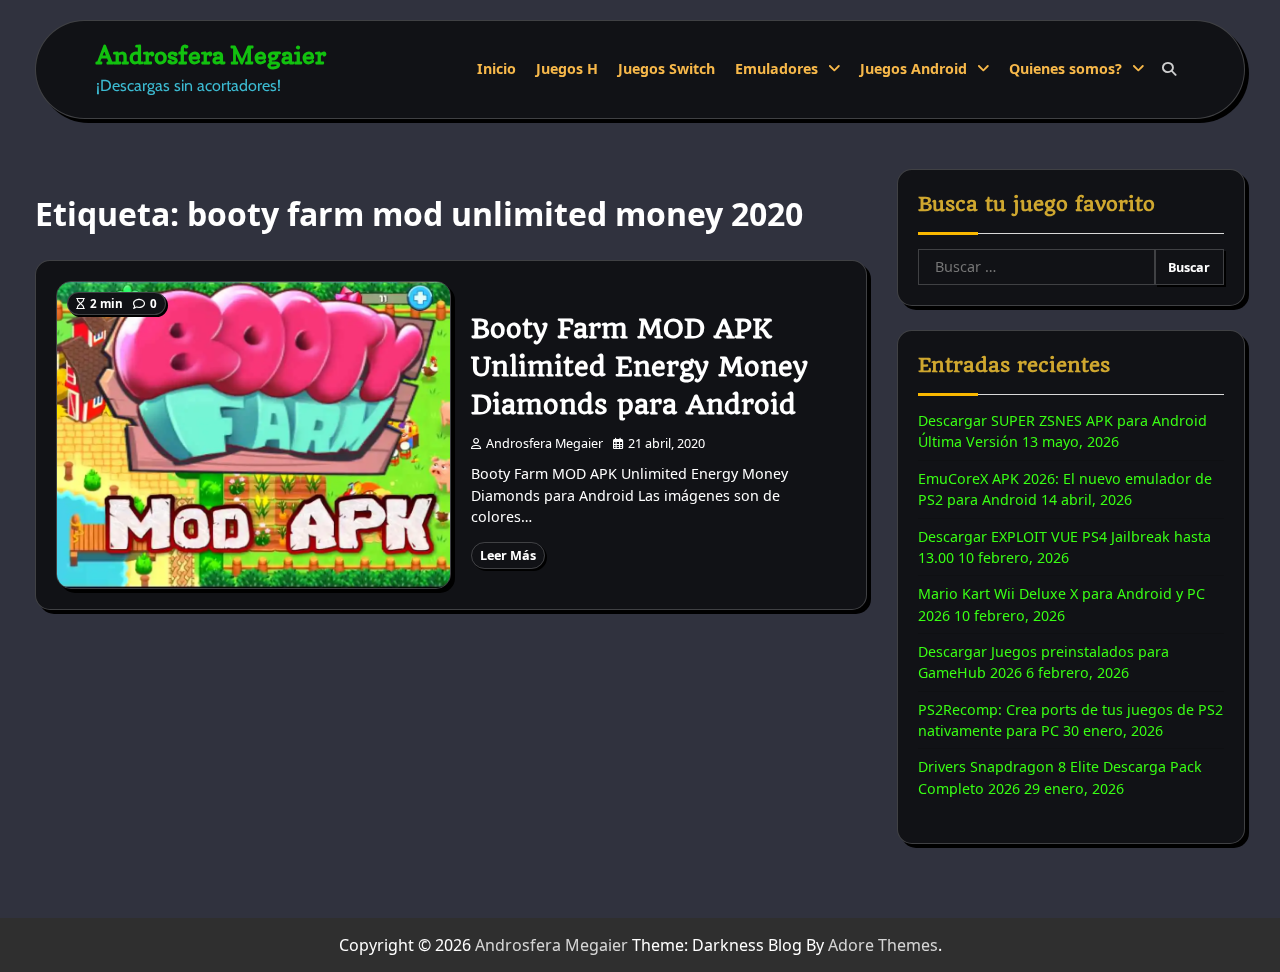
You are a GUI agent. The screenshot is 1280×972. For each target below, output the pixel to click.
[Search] (1169, 69)
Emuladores (776, 68)
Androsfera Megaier (211, 54)
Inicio (496, 68)
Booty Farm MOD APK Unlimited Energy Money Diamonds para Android (639, 367)
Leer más (508, 555)
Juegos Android (913, 68)
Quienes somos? (1065, 68)
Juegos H (567, 68)
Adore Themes (883, 945)
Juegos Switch (666, 68)
